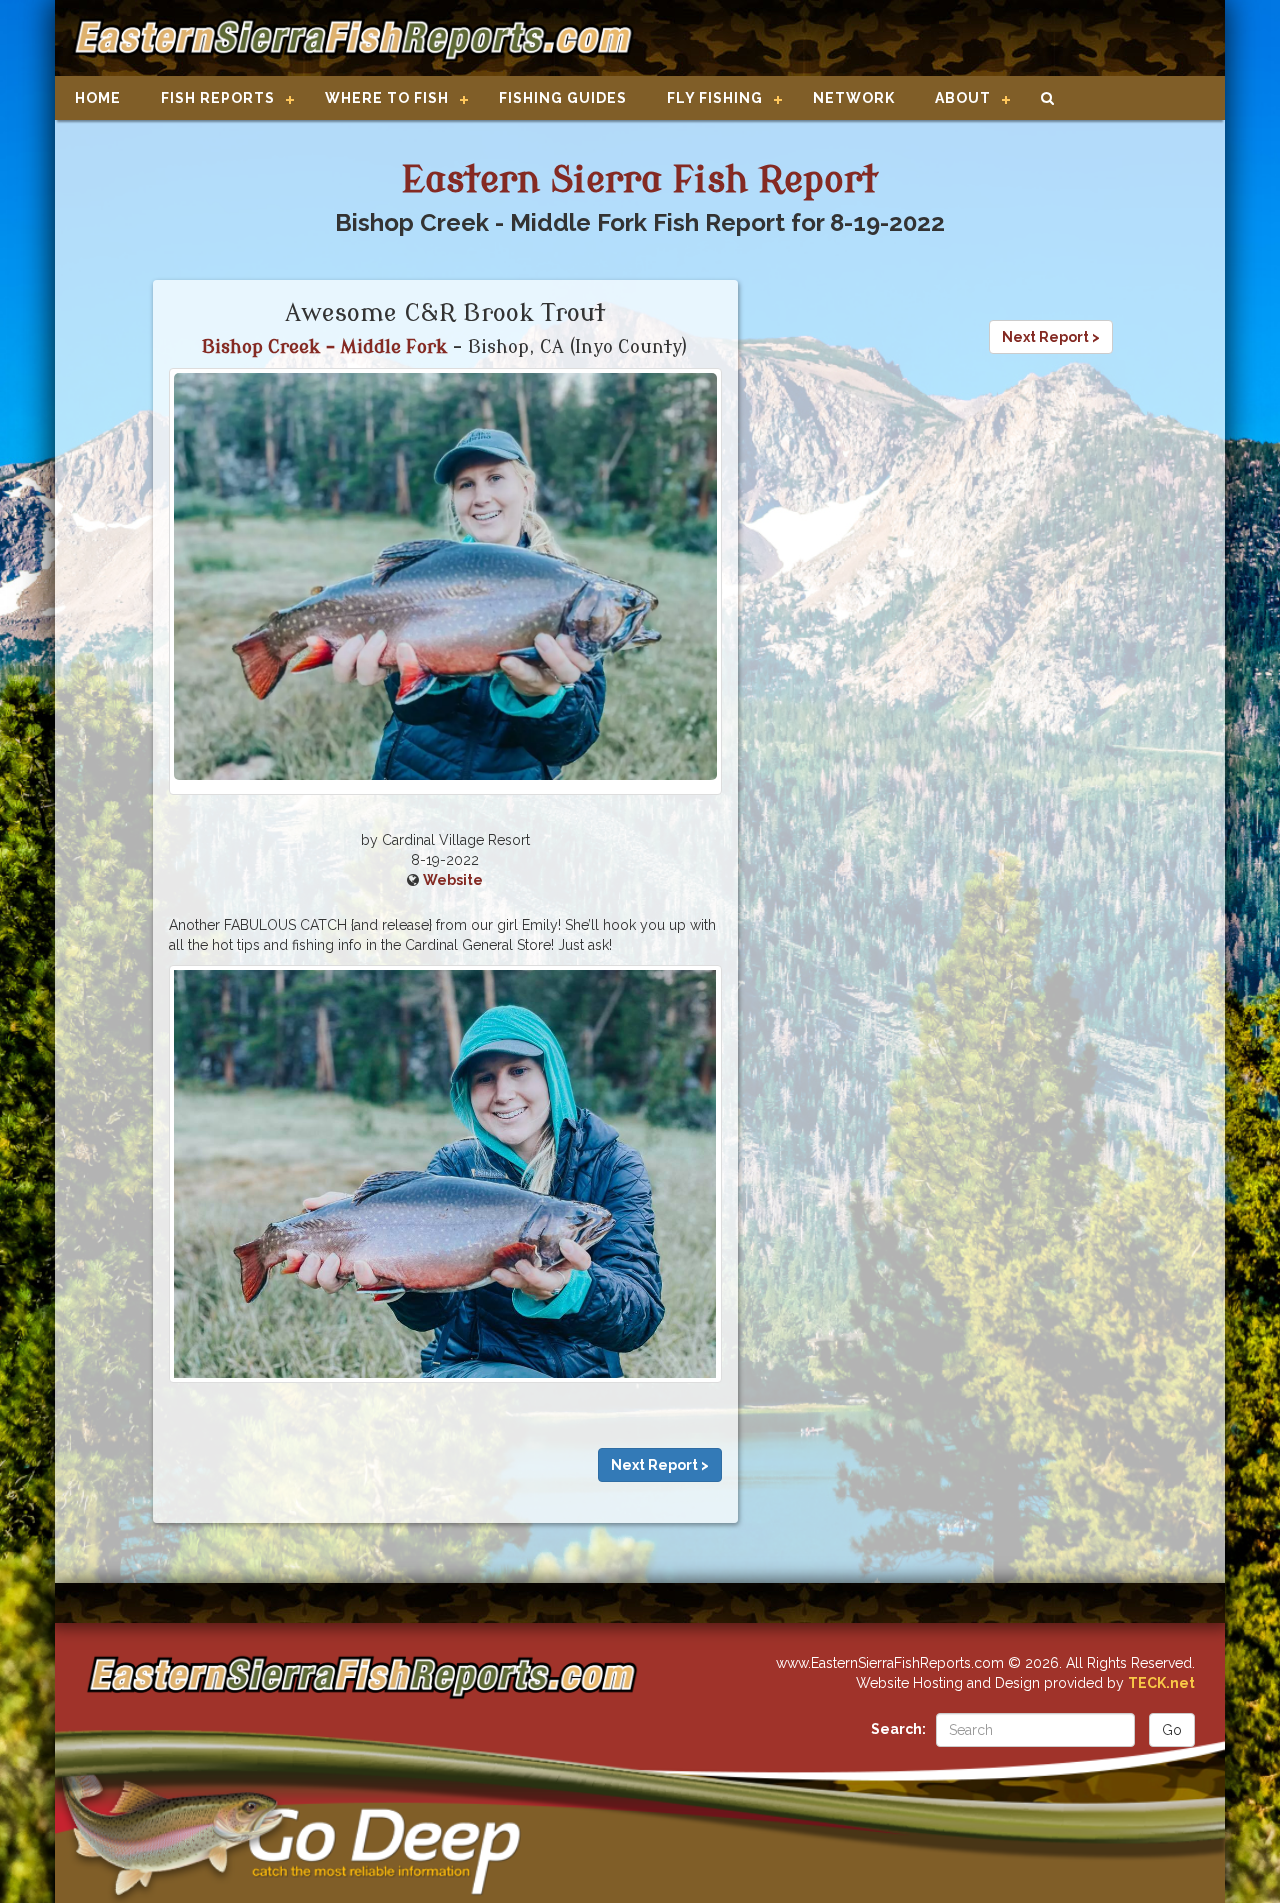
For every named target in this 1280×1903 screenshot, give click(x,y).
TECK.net (1161, 1683)
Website (453, 880)
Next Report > (660, 1465)
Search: (898, 1729)
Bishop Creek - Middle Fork (324, 347)
